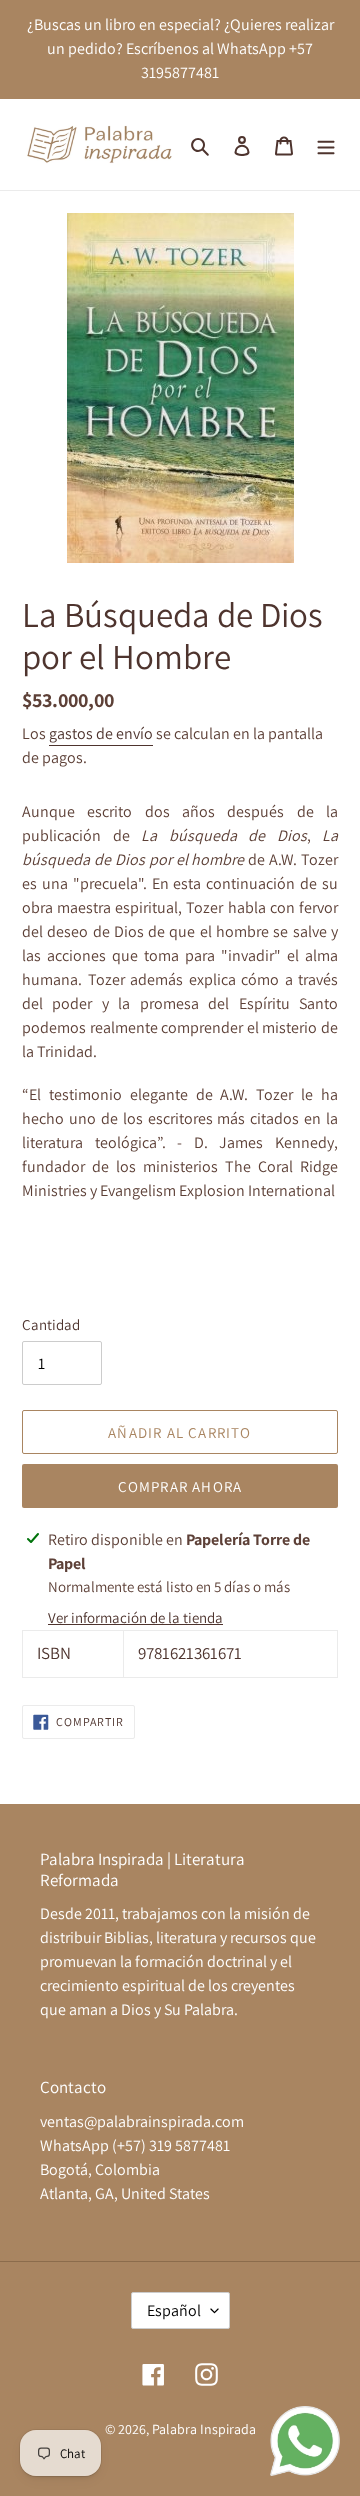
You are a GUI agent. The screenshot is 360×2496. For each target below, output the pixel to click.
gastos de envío (101, 733)
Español (174, 2310)
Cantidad (51, 1324)
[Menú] (326, 145)
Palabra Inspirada (204, 2429)
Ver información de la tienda (135, 1617)
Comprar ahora (180, 1486)
